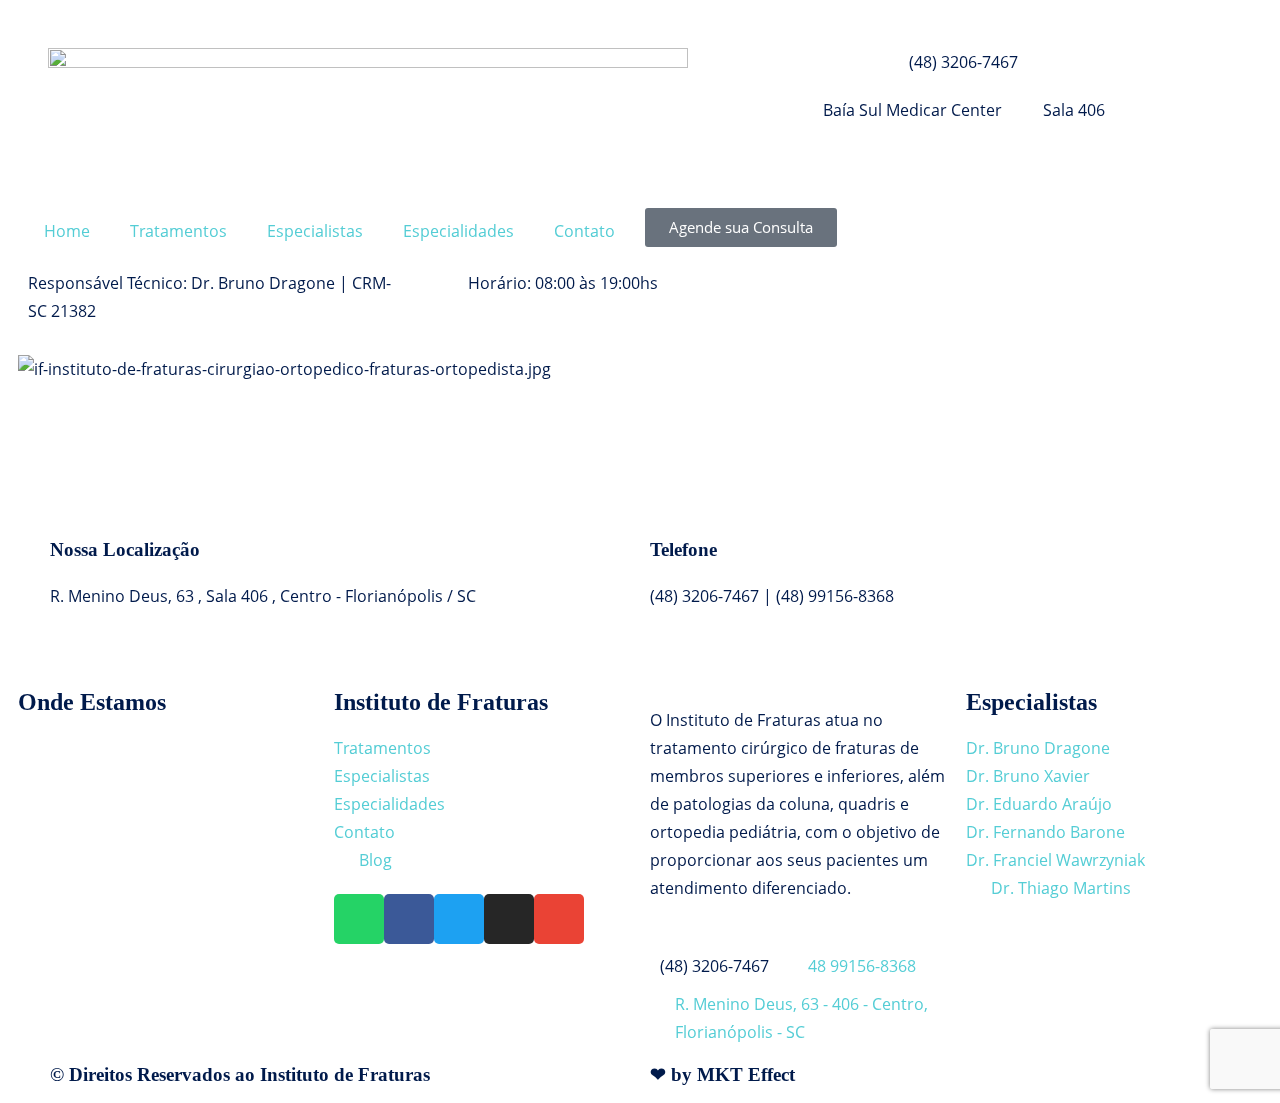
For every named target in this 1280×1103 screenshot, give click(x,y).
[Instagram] (509, 919)
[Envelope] (559, 919)
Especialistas (315, 231)
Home (67, 231)
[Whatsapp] (359, 919)
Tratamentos (178, 231)
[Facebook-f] (409, 919)
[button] (640, 397)
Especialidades (458, 231)
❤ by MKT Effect (722, 1074)
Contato (584, 231)
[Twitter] (459, 919)
